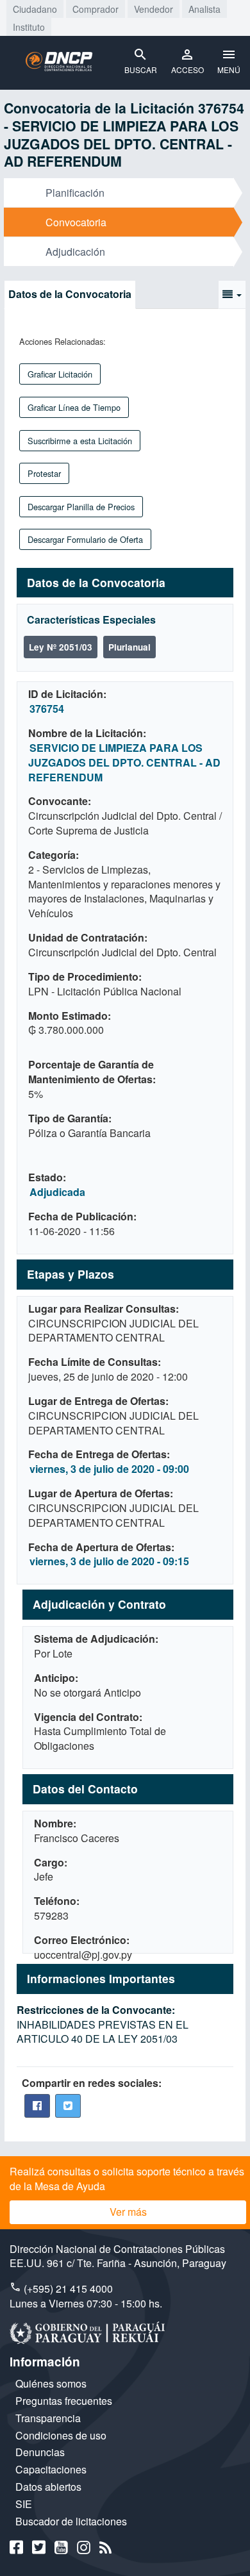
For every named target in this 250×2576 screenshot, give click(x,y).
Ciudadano (35, 9)
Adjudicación (75, 252)
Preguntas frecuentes (64, 2401)
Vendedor (154, 9)
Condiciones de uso (61, 2435)
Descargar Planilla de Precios (81, 507)
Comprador (96, 9)
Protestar (44, 473)
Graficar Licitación (60, 374)
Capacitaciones (51, 2469)
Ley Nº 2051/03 (61, 647)
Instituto (29, 27)
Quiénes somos (51, 2383)
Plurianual (129, 647)
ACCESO (188, 70)
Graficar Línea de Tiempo (74, 407)
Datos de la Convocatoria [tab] (70, 294)
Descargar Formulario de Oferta (85, 539)
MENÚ (229, 70)
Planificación (75, 193)
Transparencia (48, 2418)
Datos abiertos (48, 2487)
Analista (204, 9)
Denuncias (40, 2452)
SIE (24, 2504)
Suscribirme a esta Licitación (80, 441)
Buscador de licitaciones (71, 2521)
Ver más (128, 2212)
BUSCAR (141, 70)
